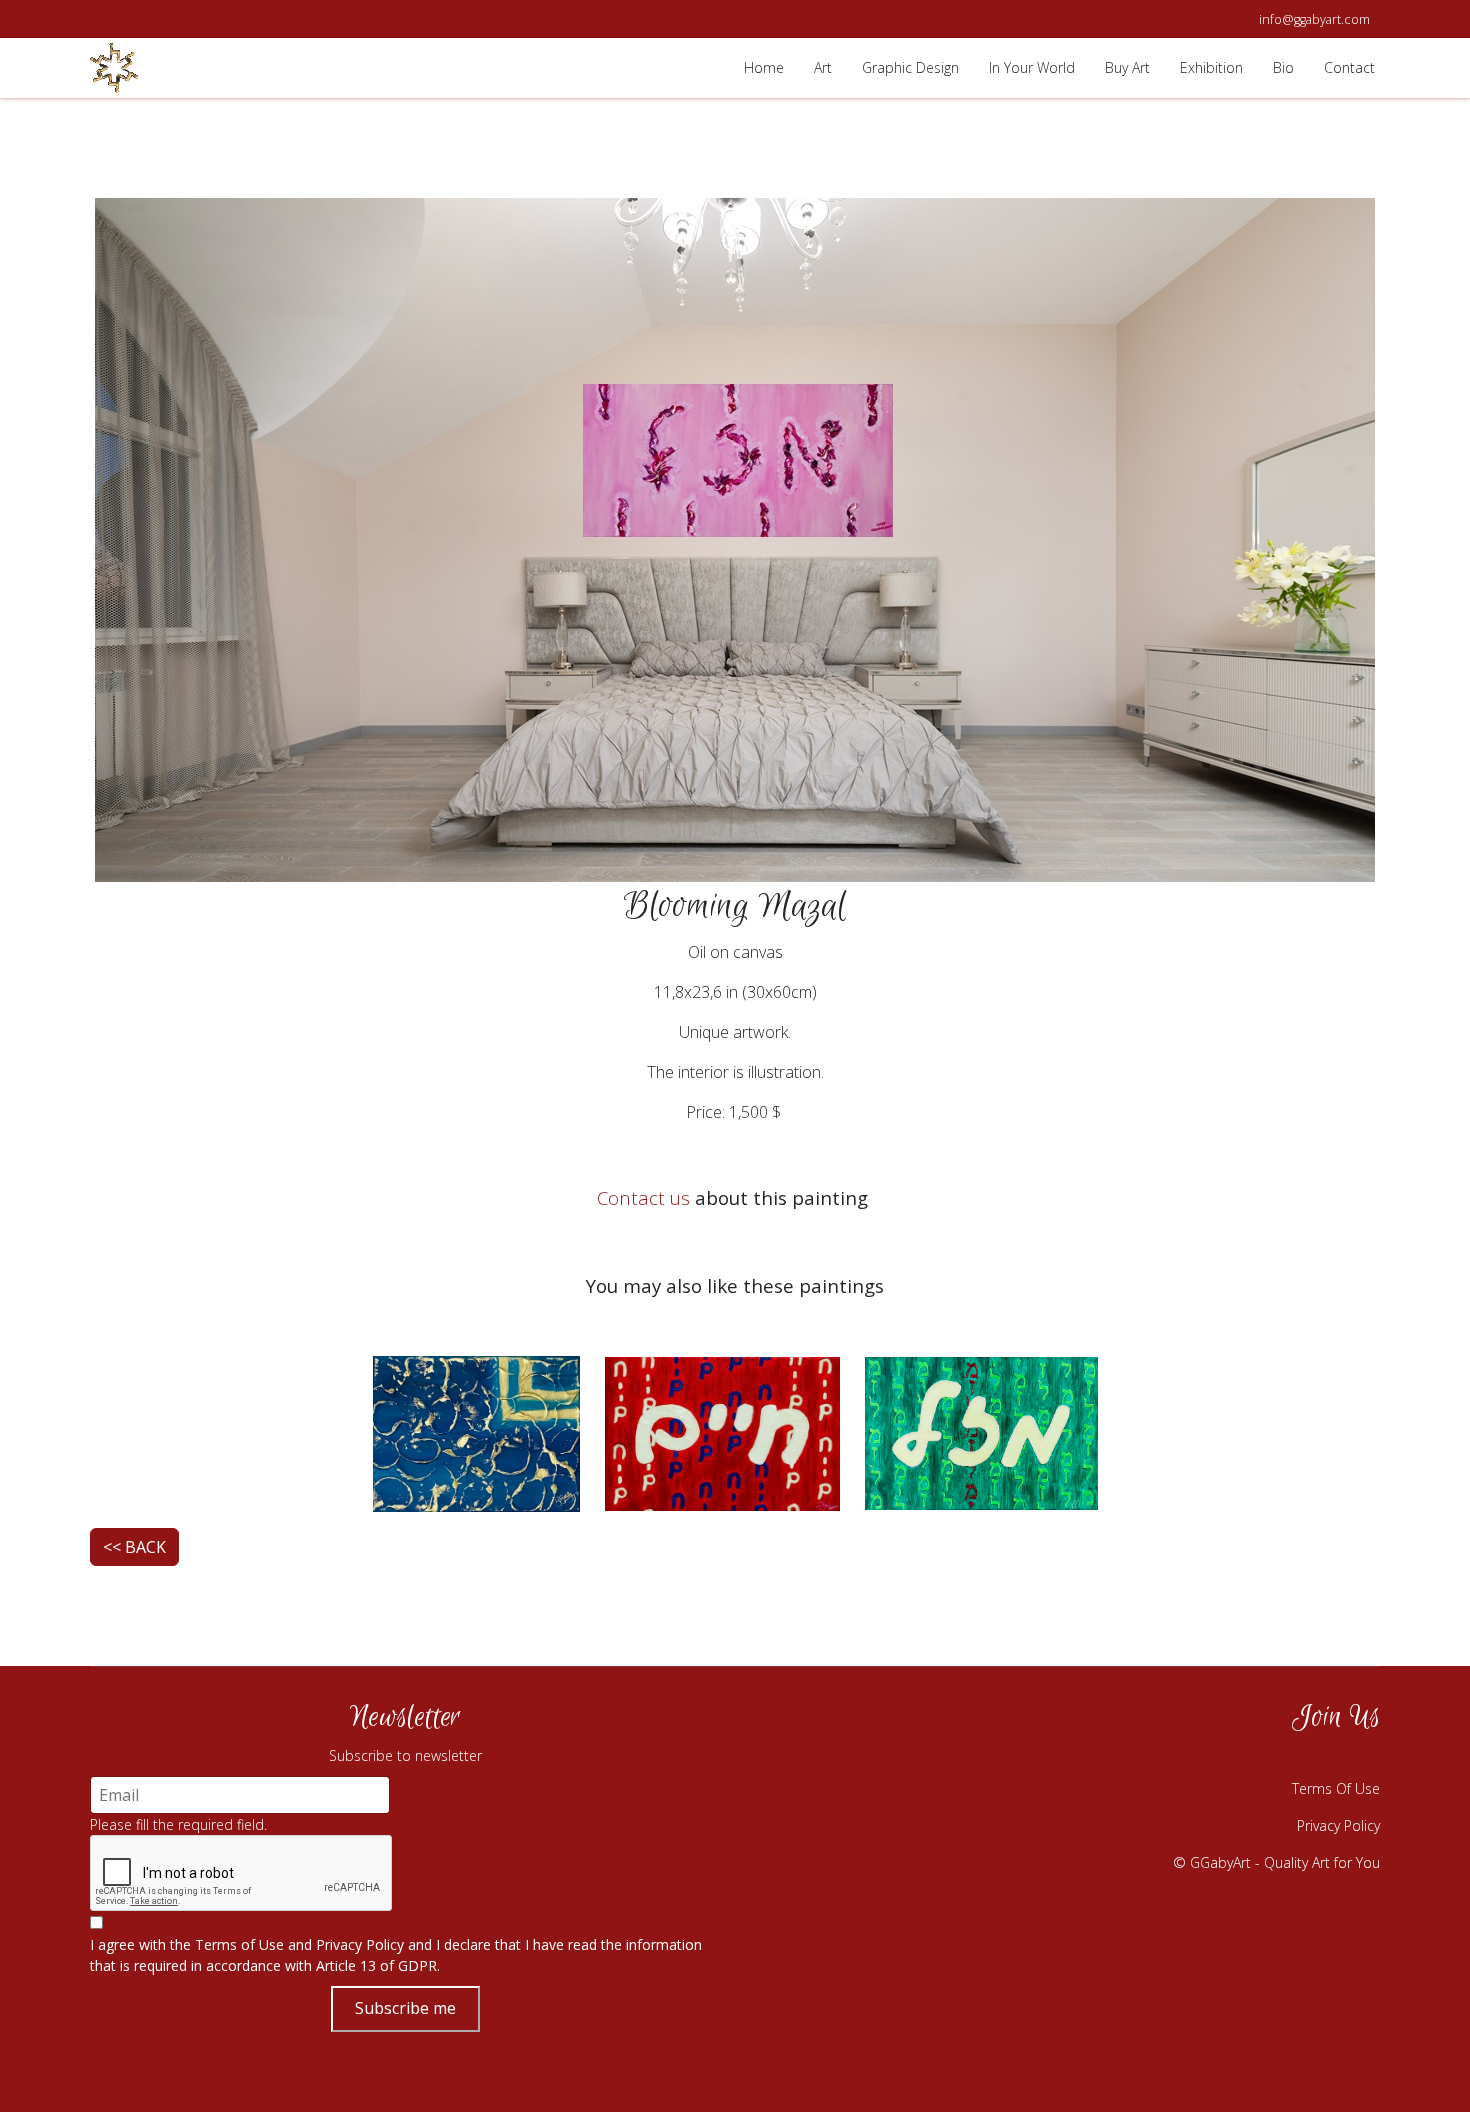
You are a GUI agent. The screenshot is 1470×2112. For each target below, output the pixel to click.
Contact (1349, 67)
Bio (1283, 67)
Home (764, 67)
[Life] (722, 1431)
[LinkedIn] (1360, 1757)
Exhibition (1211, 67)
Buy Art (1127, 67)
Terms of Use (239, 1944)
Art (823, 67)
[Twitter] (1310, 1757)
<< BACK (134, 1547)
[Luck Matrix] (981, 1431)
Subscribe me (405, 2008)
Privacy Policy (360, 1944)
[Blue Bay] (476, 1431)
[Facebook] (1210, 1757)
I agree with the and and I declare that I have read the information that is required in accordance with (396, 1955)
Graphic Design (910, 67)
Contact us (643, 1197)
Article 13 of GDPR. (378, 1965)
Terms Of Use (1336, 1788)
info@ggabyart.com (1314, 19)
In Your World (1032, 67)
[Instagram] (1260, 1757)
